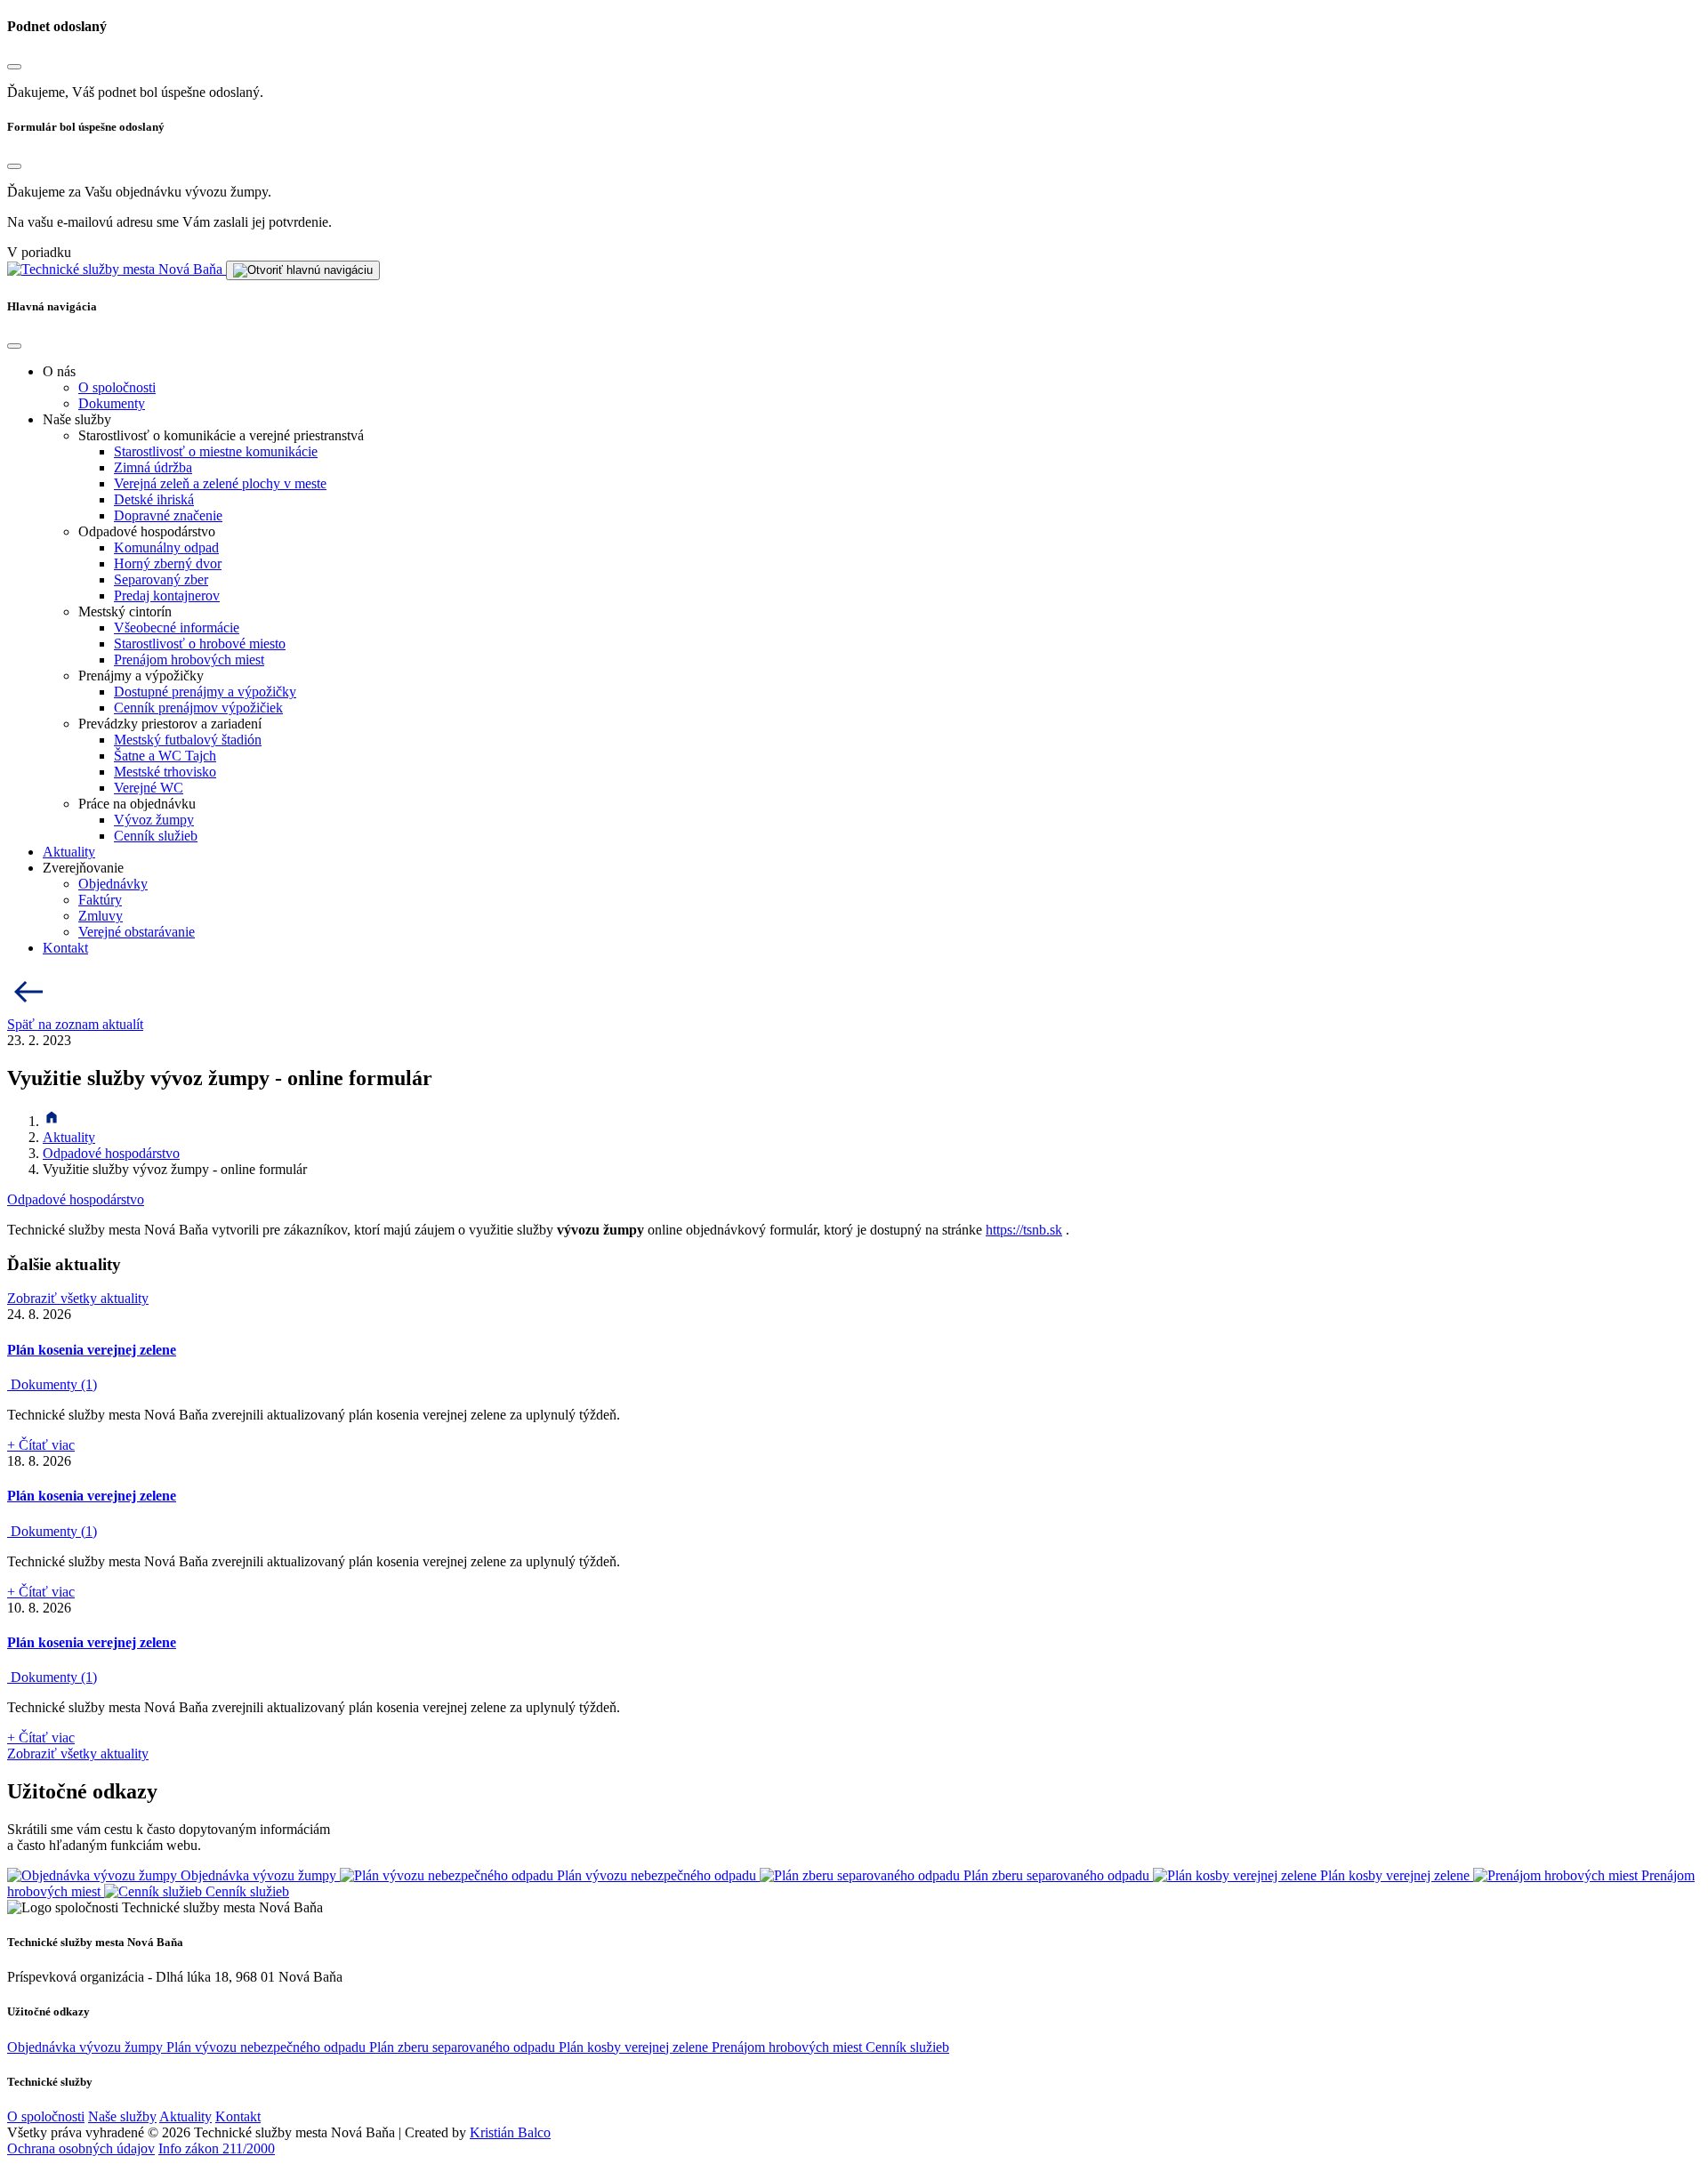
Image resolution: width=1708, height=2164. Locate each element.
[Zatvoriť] (14, 67)
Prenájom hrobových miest (189, 660)
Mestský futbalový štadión (188, 740)
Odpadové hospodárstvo (111, 1153)
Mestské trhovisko (165, 772)
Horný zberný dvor (168, 563)
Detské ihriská (154, 499)
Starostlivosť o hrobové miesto (200, 644)
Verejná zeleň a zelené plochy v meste (220, 483)
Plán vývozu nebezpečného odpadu (268, 2047)
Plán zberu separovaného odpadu (464, 2047)
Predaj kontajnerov (167, 595)
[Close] (14, 346)
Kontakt (65, 948)
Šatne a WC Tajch (165, 756)
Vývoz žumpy (154, 820)
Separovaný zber (161, 579)
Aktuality (69, 852)
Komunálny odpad (166, 547)
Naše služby (122, 2116)
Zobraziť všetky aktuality (78, 1298)
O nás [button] (59, 371)
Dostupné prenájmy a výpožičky (205, 692)
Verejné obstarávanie (137, 932)
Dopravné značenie (168, 515)
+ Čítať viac (41, 1445)
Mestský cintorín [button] (125, 611)
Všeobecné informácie (177, 627)
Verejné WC (149, 788)
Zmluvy (101, 916)
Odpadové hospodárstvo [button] (147, 531)
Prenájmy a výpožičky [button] (141, 676)
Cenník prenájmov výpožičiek (198, 708)
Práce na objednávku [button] (137, 804)
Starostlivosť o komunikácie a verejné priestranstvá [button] (221, 435)
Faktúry (100, 900)
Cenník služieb (156, 836)
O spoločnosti (117, 387)
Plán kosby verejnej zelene (635, 2047)
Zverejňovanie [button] (83, 868)
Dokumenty (112, 403)
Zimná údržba (153, 467)
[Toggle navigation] (303, 270)
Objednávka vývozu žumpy (87, 2047)
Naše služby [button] (77, 419)
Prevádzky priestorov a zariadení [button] (170, 724)
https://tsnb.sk (1024, 1230)
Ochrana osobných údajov (81, 2148)
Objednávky (113, 884)
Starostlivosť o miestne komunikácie (216, 451)
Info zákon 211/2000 (217, 2148)
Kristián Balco (510, 2132)
